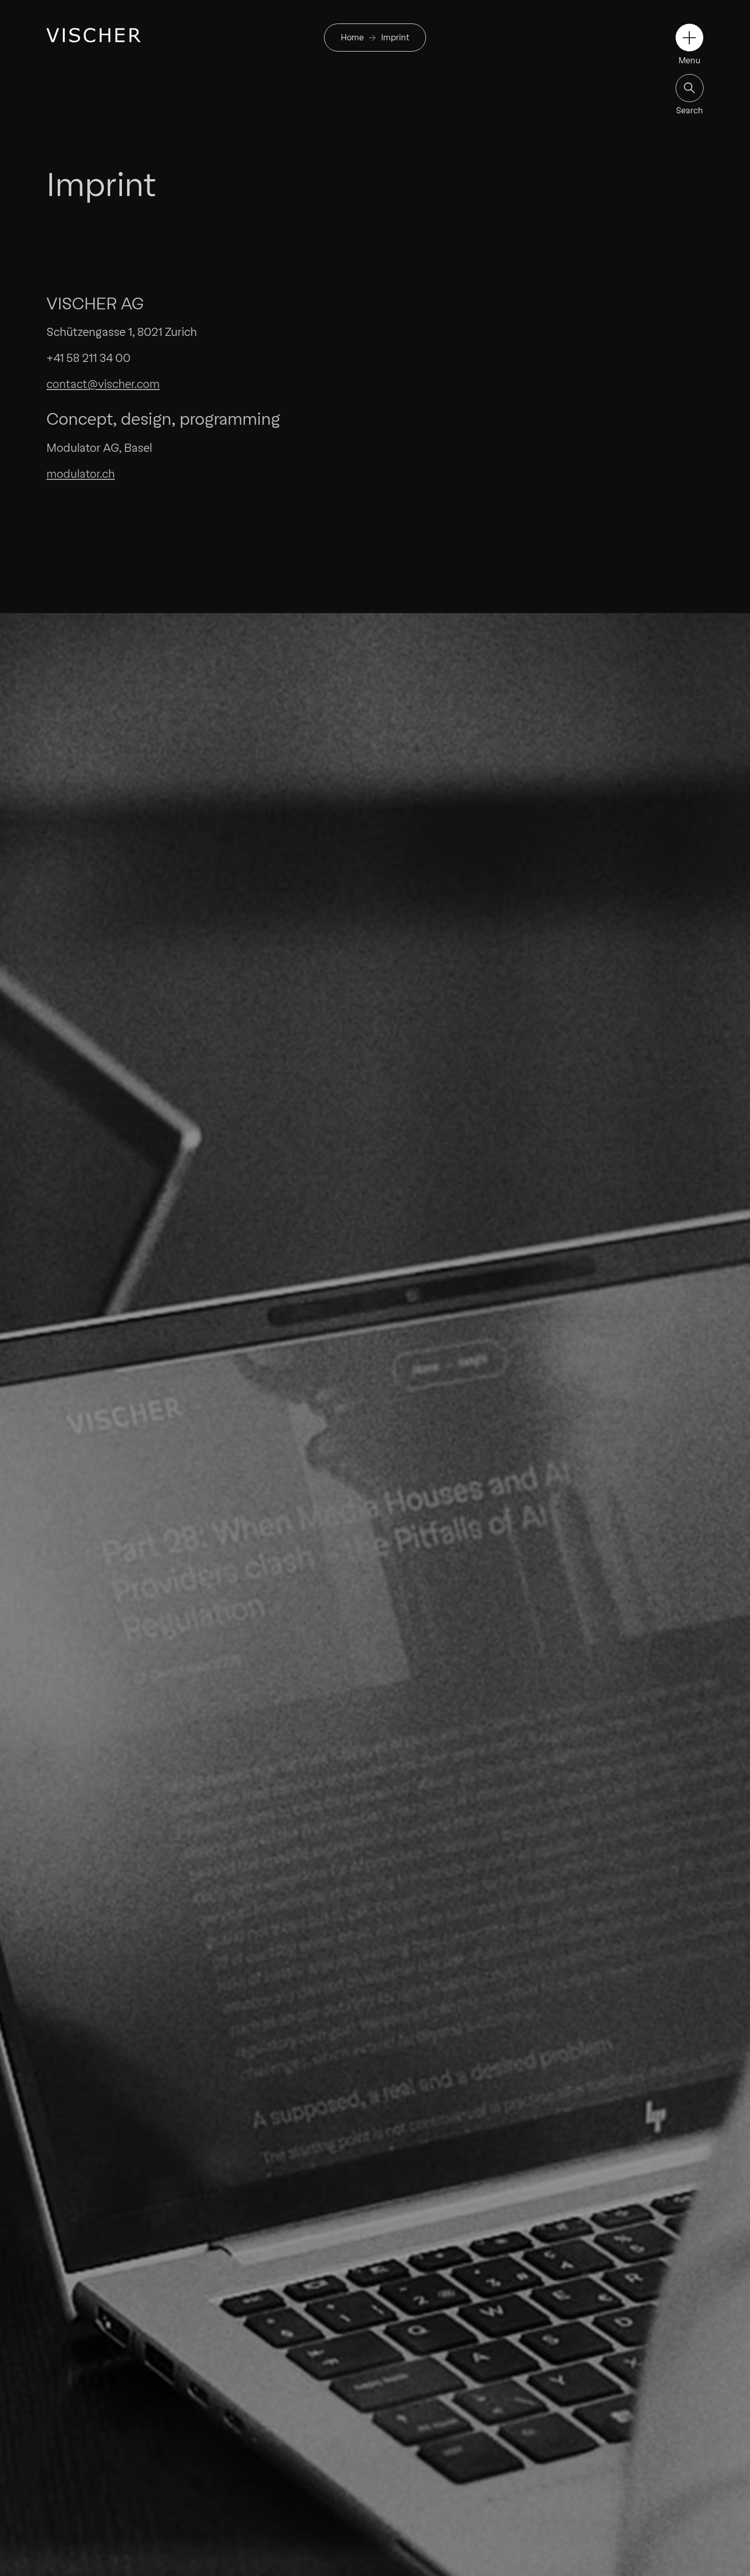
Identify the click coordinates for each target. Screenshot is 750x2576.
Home (352, 38)
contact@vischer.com (103, 384)
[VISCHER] (94, 35)
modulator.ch (81, 474)
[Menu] (690, 38)
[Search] (690, 88)
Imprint (395, 38)
